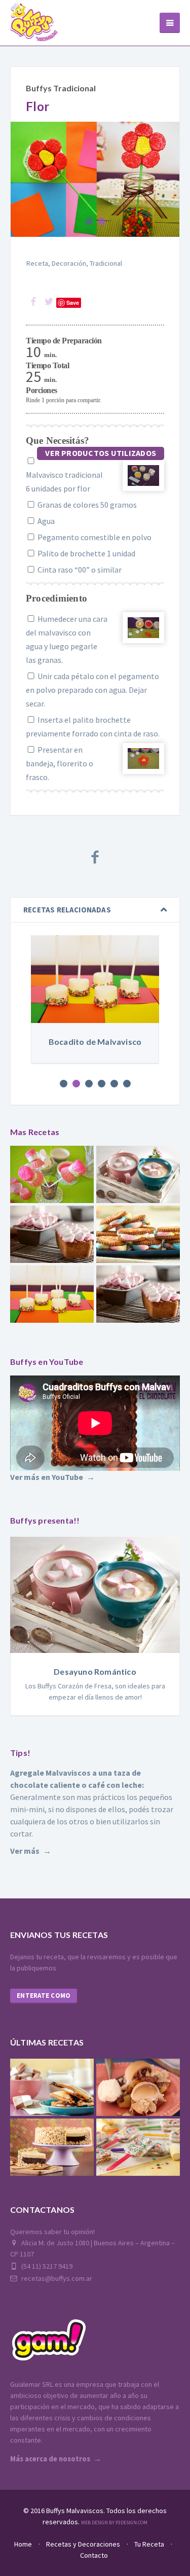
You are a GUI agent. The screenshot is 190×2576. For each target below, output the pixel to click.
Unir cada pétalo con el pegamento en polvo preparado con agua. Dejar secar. (92, 690)
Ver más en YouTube (47, 1477)
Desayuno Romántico (95, 1671)
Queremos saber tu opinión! (52, 2232)
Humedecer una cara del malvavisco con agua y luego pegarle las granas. (67, 639)
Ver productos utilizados (101, 453)
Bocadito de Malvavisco (95, 1042)
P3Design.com (131, 2522)
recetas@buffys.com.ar (56, 2278)
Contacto (94, 2555)
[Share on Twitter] (49, 302)
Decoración (69, 263)
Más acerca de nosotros (50, 2459)
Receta (37, 263)
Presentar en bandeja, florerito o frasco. (60, 763)
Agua (45, 521)
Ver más (25, 1851)
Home (23, 2544)
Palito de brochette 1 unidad (86, 553)
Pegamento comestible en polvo (94, 537)
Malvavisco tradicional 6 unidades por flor (64, 482)
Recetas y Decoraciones (83, 2544)
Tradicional (106, 263)
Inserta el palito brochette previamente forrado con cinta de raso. (93, 727)
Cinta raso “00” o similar (79, 570)
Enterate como (44, 1996)
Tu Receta (149, 2544)
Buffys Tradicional (61, 88)
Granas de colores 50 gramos (86, 505)
